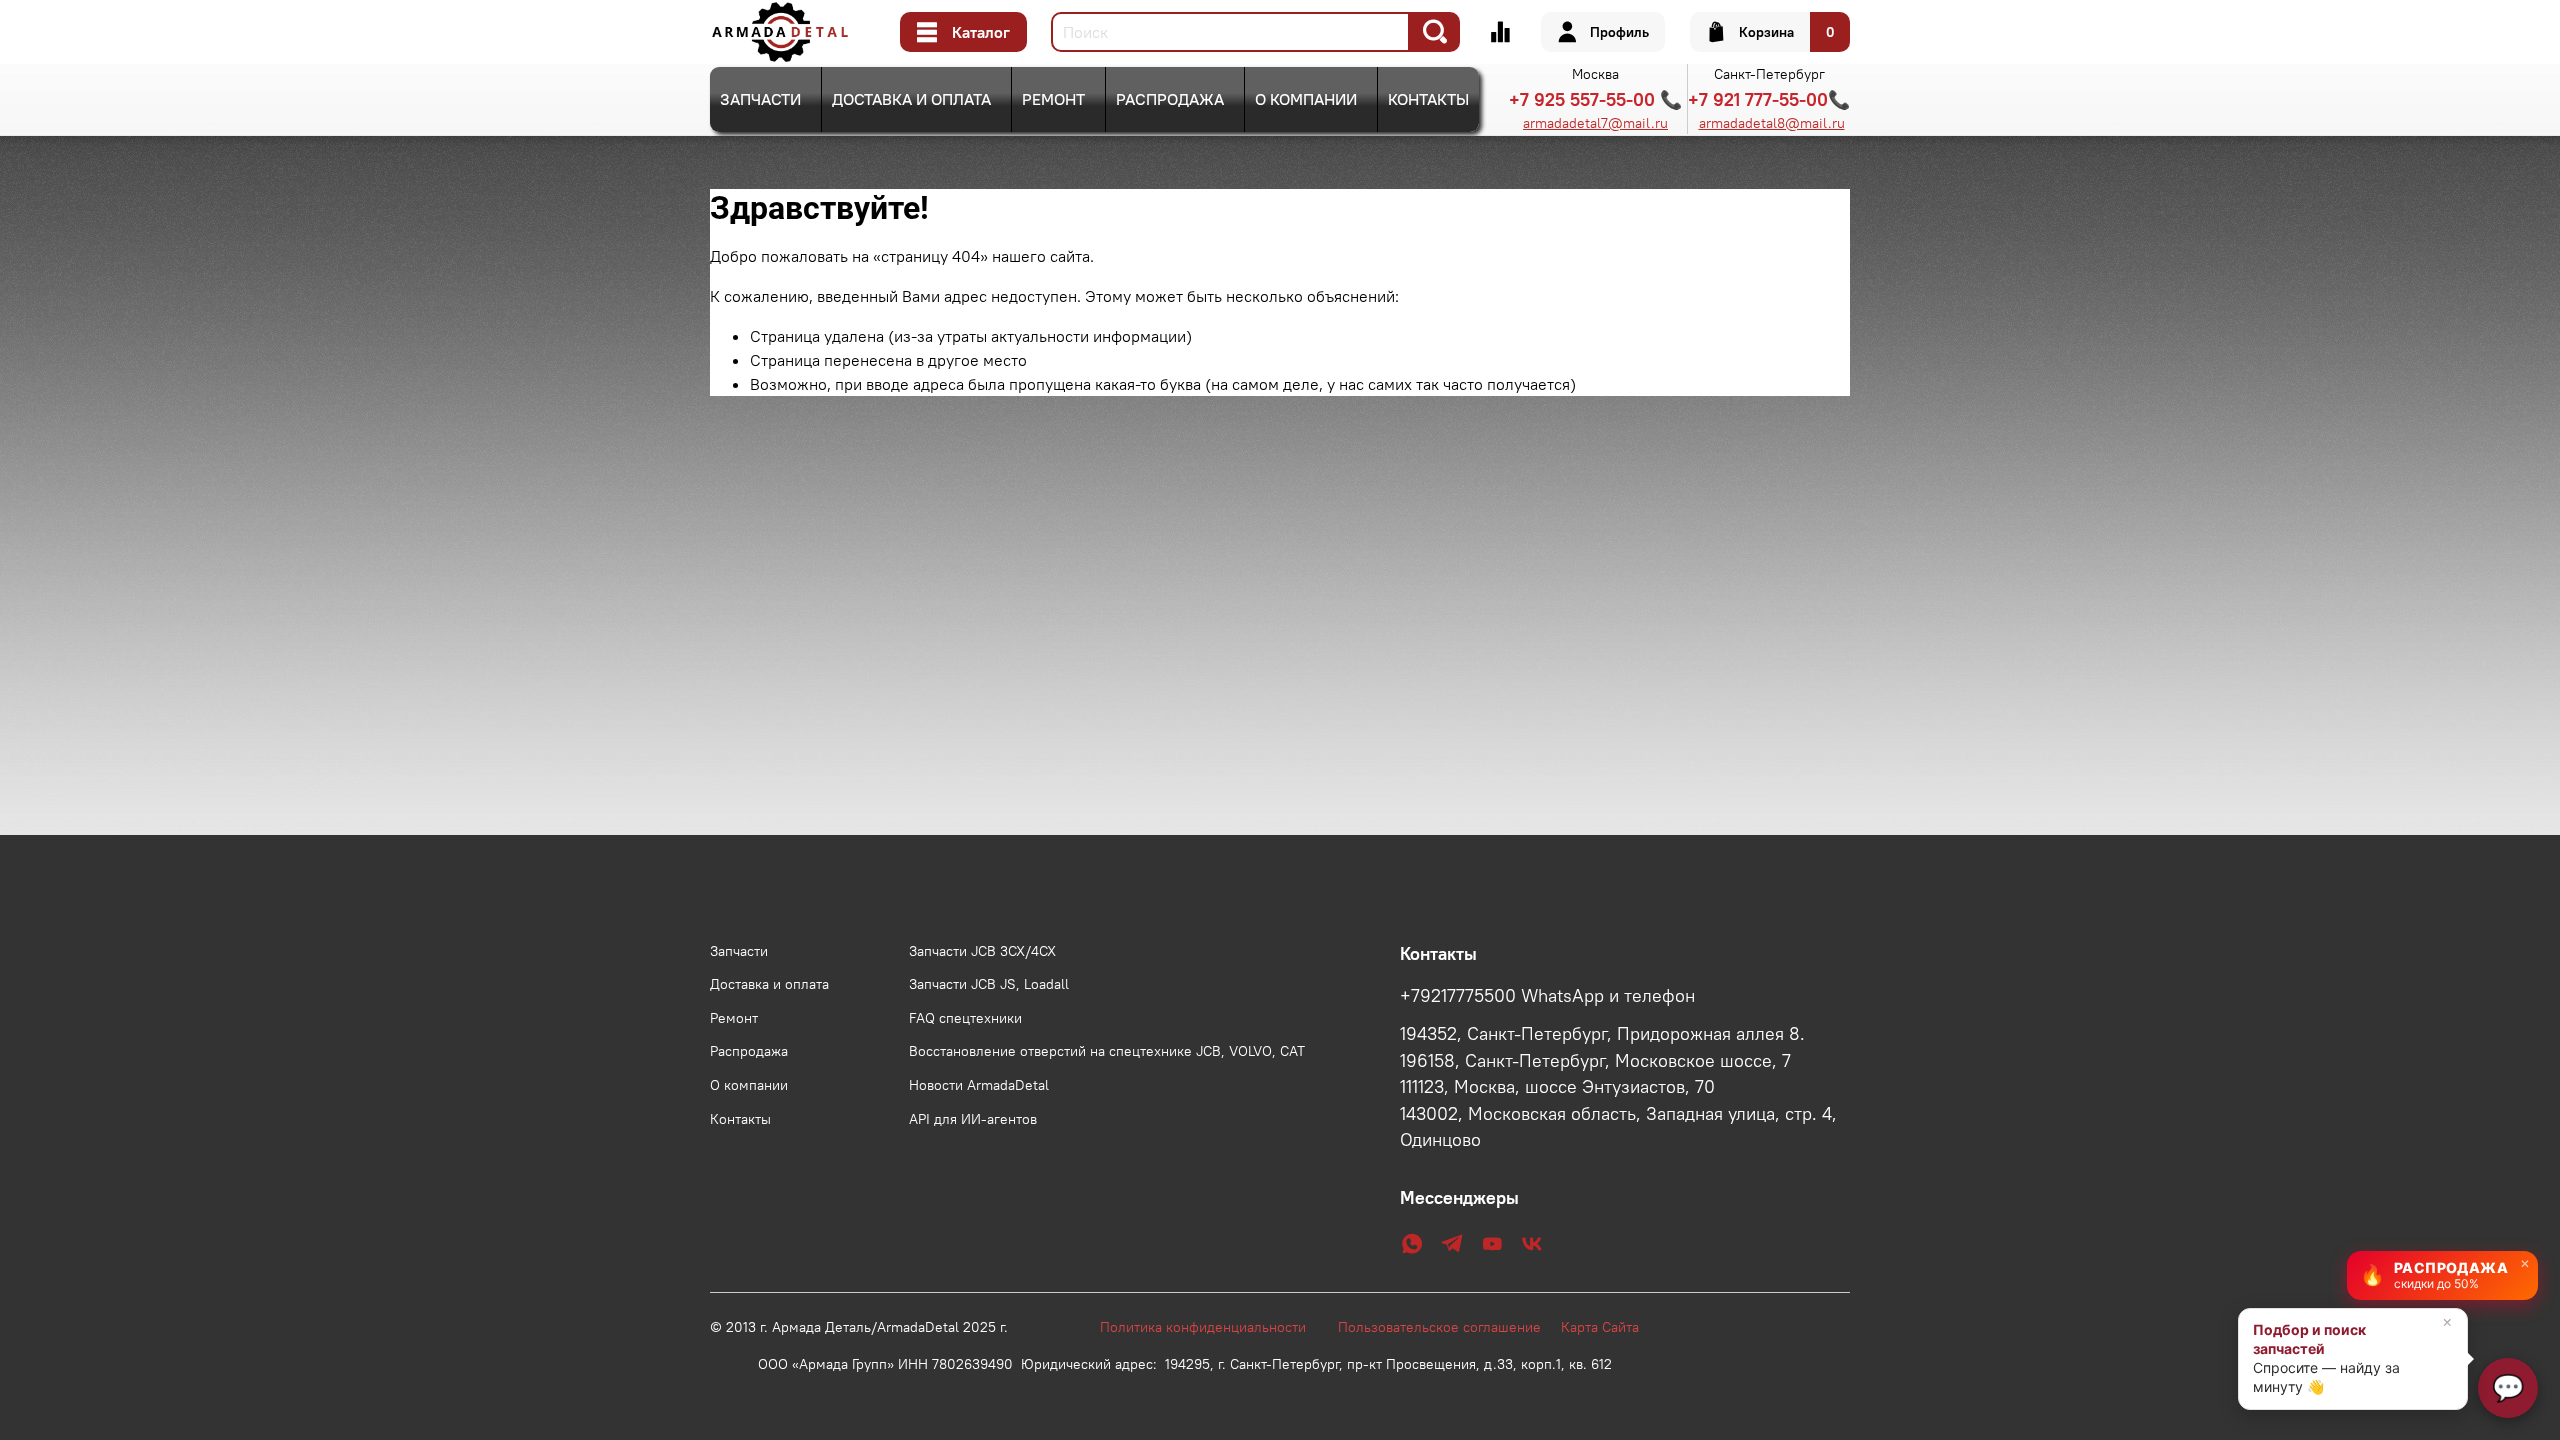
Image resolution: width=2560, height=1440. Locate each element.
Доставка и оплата (911, 99)
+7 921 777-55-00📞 (1769, 99)
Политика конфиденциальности (1213, 1327)
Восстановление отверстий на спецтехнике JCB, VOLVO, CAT (1107, 1051)
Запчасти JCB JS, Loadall (989, 984)
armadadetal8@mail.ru (1772, 123)
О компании (1306, 99)
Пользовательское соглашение (1449, 1327)
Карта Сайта (1600, 1327)
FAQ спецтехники (965, 1018)
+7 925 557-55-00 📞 (1595, 99)
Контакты (1428, 99)
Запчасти (760, 99)
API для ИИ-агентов (973, 1119)
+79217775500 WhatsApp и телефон (1547, 996)
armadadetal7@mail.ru (1595, 123)
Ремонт (1053, 99)
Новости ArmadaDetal (979, 1085)
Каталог (981, 32)
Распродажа (1170, 99)
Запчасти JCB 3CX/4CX (982, 951)
